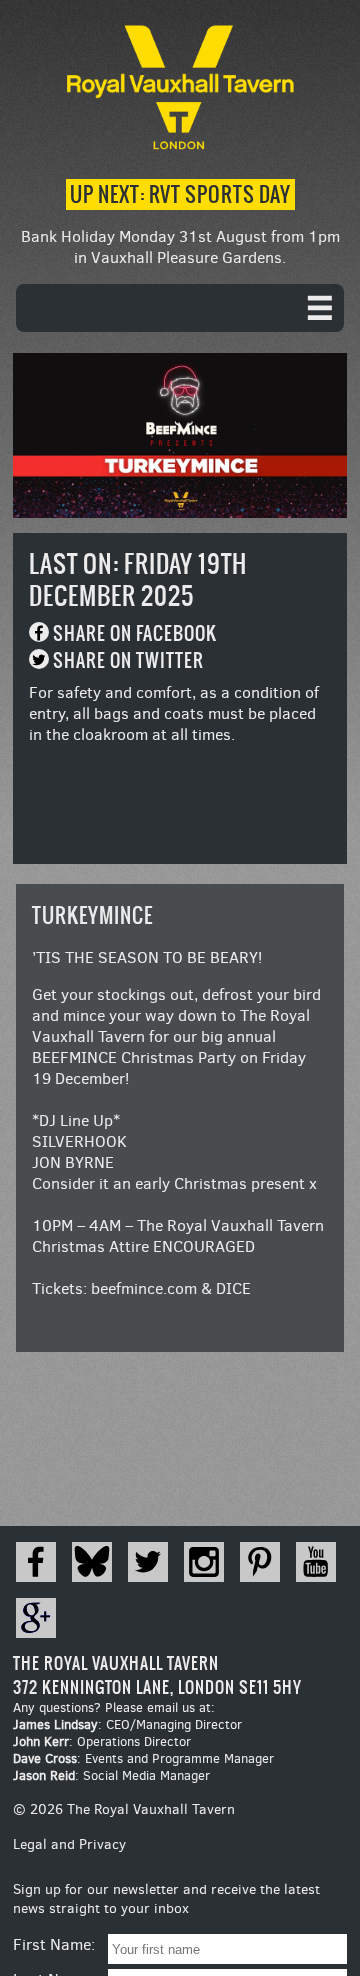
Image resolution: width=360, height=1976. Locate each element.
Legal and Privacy (69, 1844)
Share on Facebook (135, 633)
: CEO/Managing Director (127, 1724)
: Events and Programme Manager (143, 1758)
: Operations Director (102, 1741)
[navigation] (180, 308)
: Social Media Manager (111, 1775)
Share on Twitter (128, 660)
